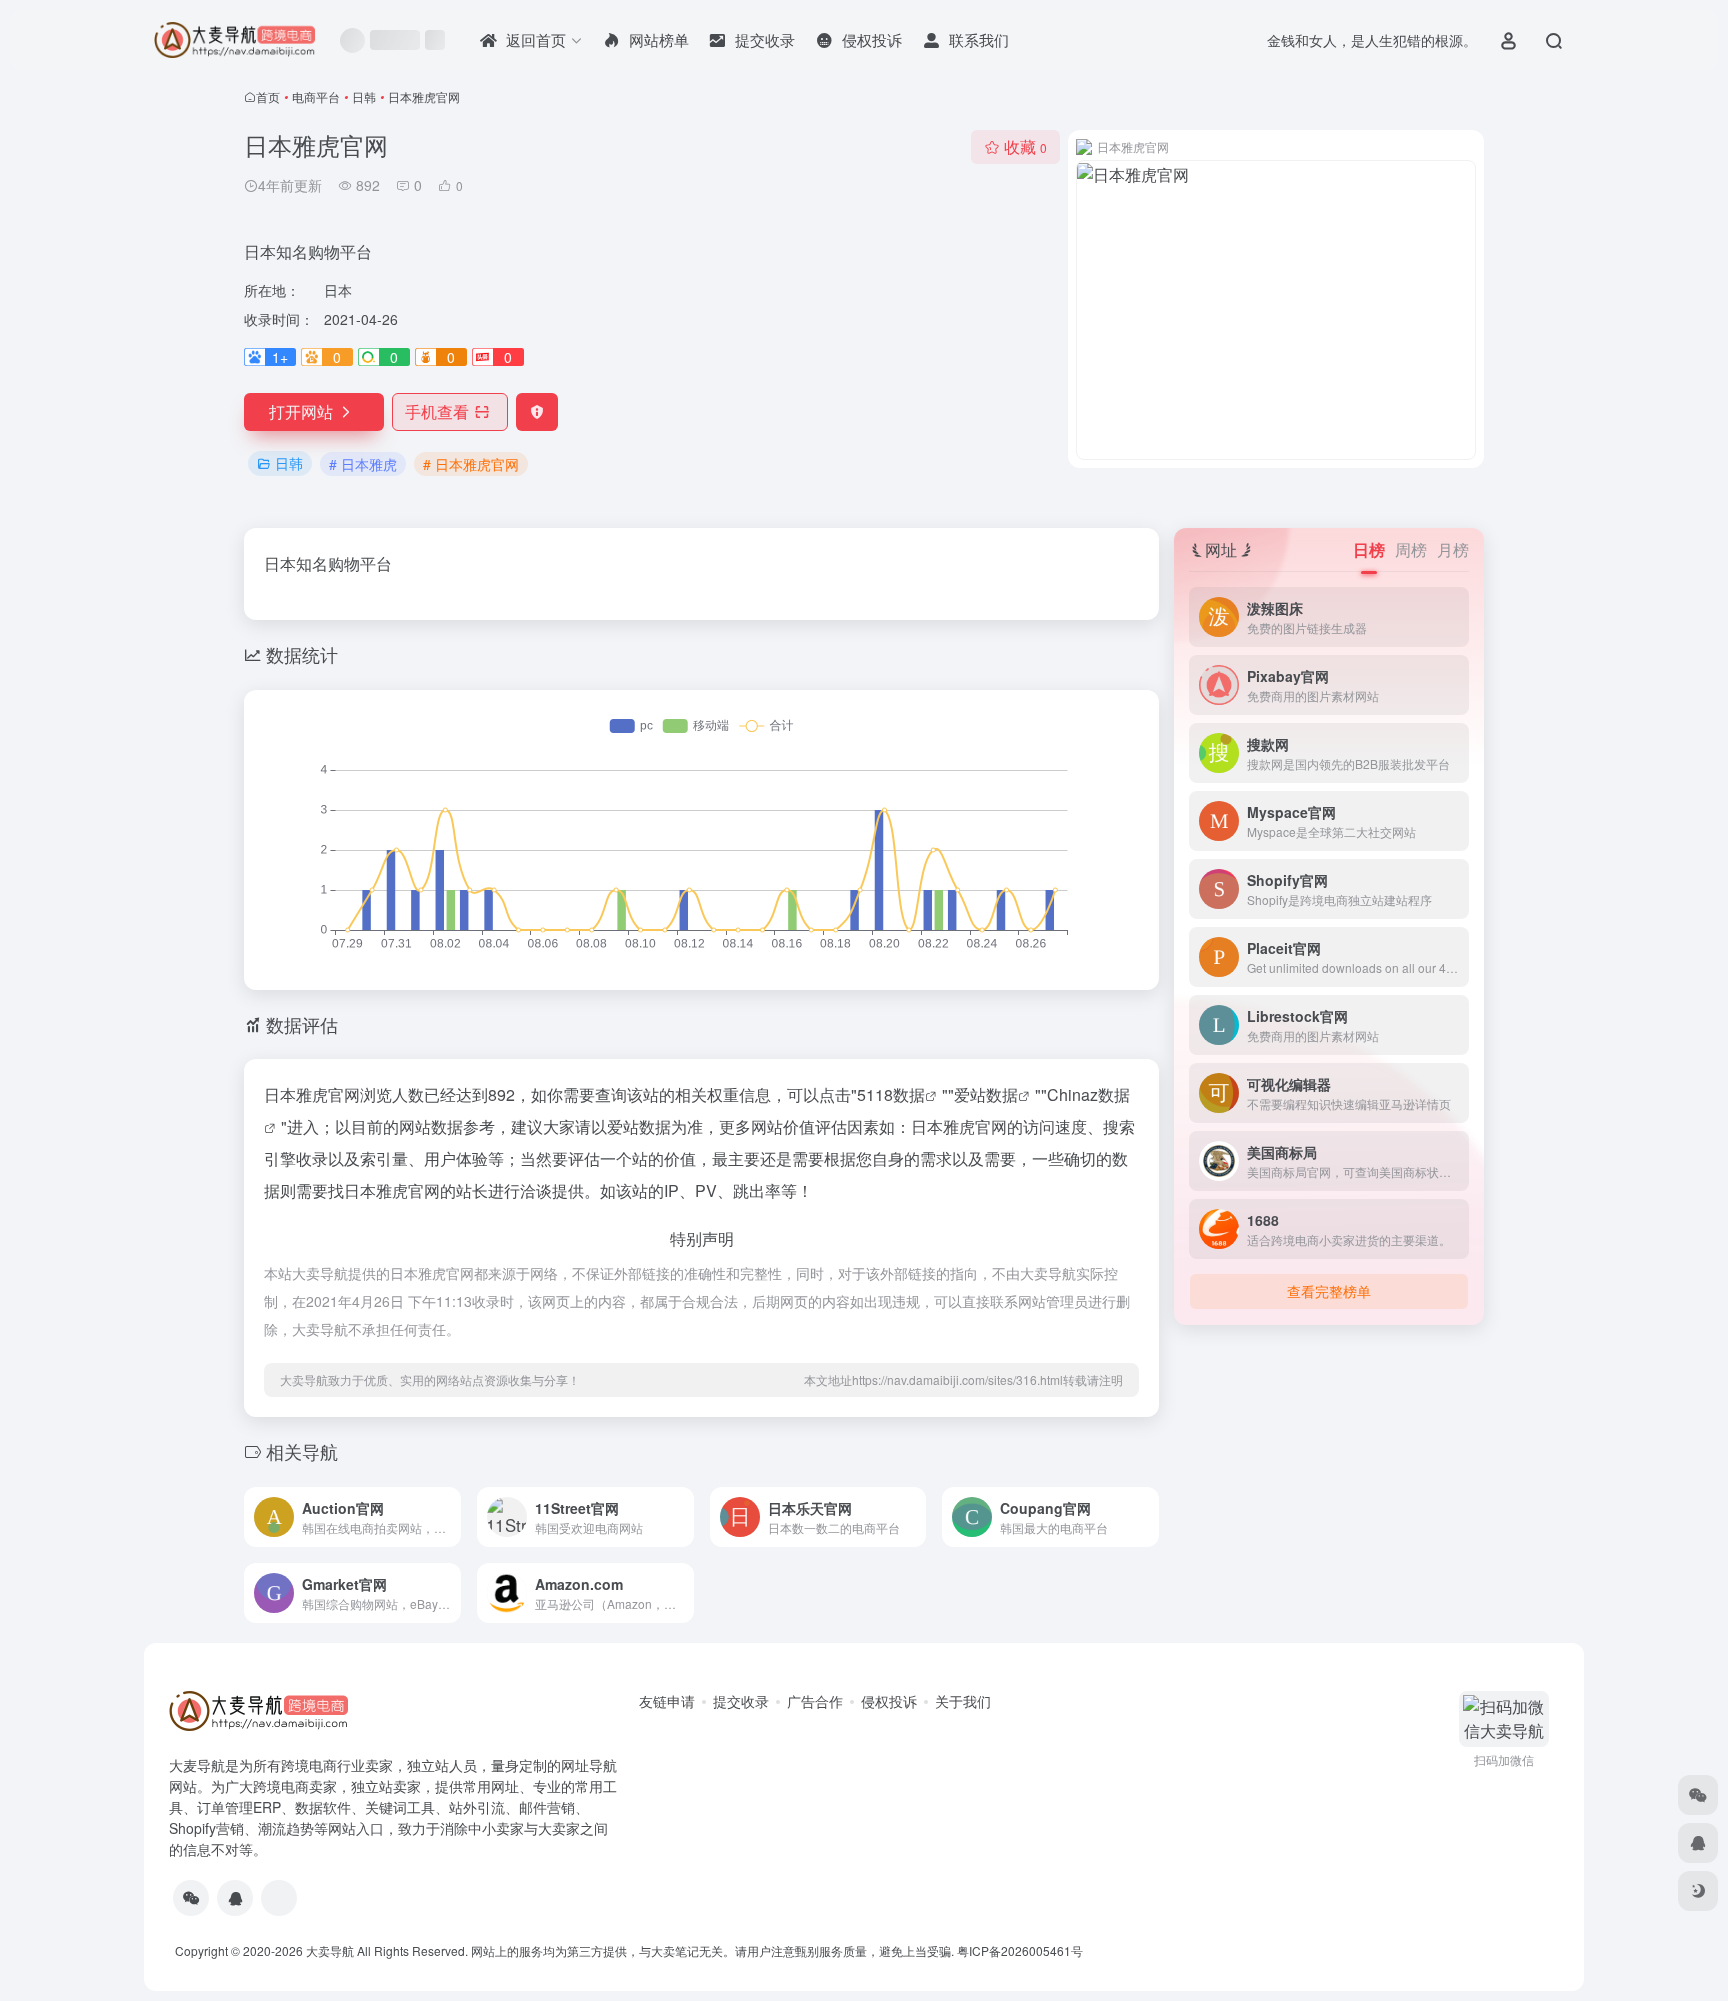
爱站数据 (986, 1094)
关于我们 (963, 1701)
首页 (268, 96)
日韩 (364, 96)
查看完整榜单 (1329, 1291)
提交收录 (741, 1701)
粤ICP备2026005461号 (1020, 1950)
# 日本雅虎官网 (471, 464)
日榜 (1369, 549)
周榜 (1411, 549)
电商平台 (316, 96)
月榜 (1453, 549)
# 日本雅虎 (363, 464)
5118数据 (891, 1094)
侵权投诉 (889, 1701)
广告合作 (815, 1701)
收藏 (1025, 146)
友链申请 (667, 1701)
